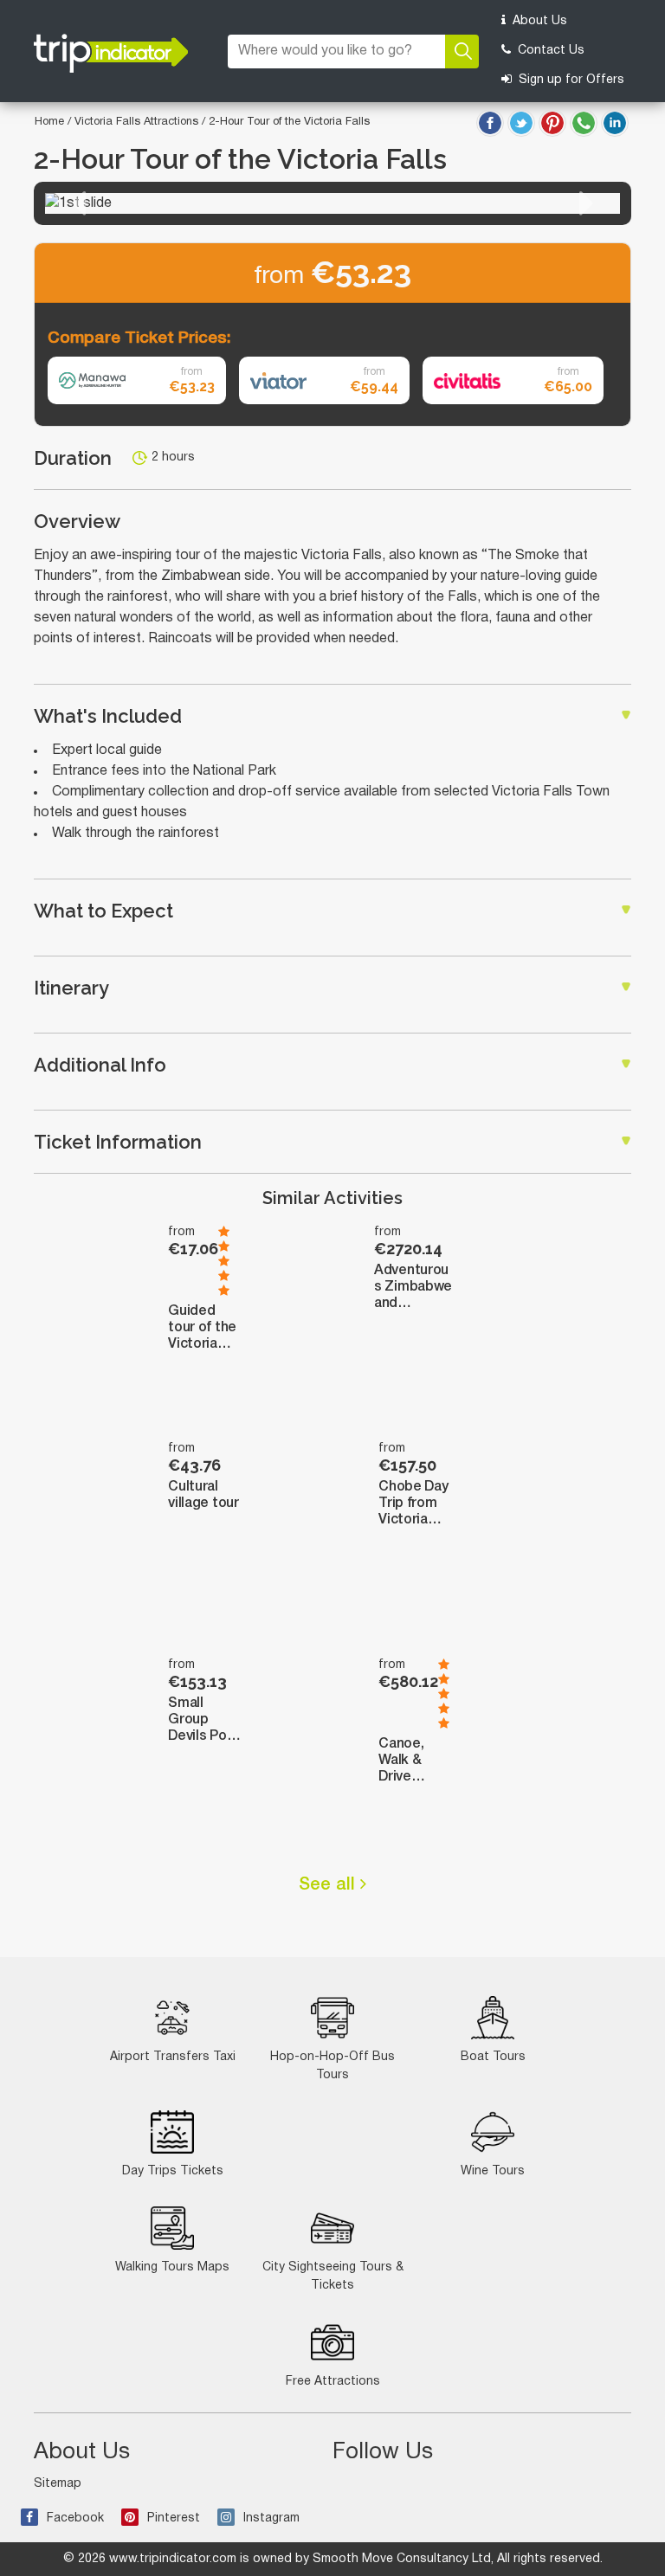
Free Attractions (333, 2382)
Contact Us (549, 51)
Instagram (271, 2518)
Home (49, 122)
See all (329, 1885)
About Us (538, 21)
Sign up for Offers (570, 80)
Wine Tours (493, 2171)
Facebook (75, 2518)
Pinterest (174, 2518)
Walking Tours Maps (172, 2267)
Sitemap (58, 2484)
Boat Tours (493, 2057)
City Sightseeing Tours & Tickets (333, 2277)
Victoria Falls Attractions (138, 122)
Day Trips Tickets (173, 2171)
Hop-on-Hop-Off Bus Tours (332, 2066)
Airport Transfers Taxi (173, 2057)
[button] (79, 203)
